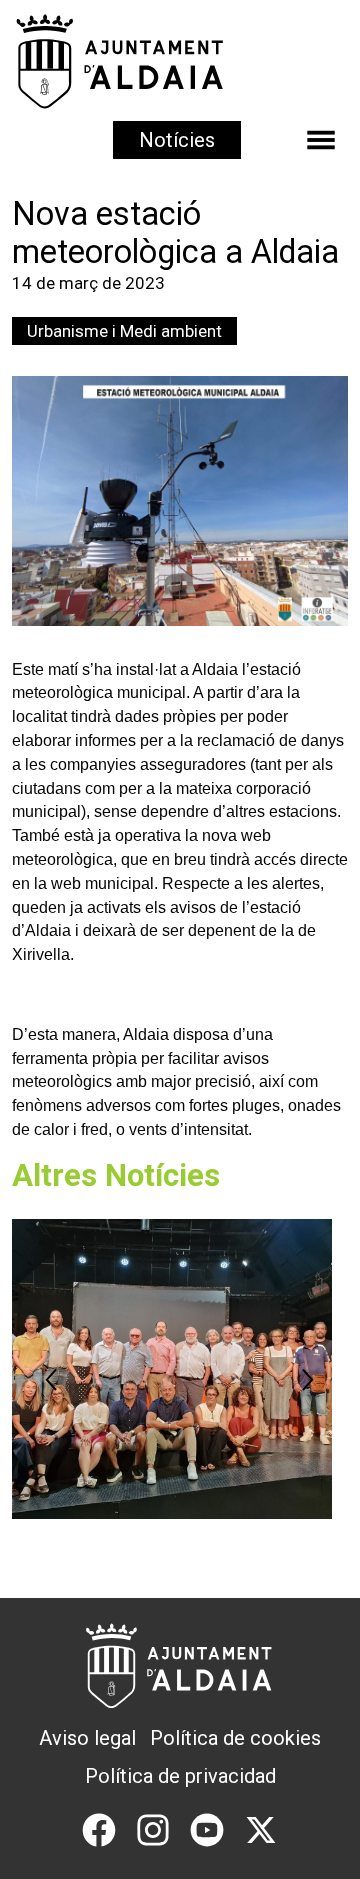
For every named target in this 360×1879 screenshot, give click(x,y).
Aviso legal (87, 1738)
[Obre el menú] (321, 140)
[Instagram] (153, 1829)
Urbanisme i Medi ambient (124, 331)
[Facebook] (99, 1829)
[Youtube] (207, 1829)
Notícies (177, 140)
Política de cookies (235, 1738)
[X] (261, 1829)
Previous (52, 1380)
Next (308, 1380)
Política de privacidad (180, 1776)
